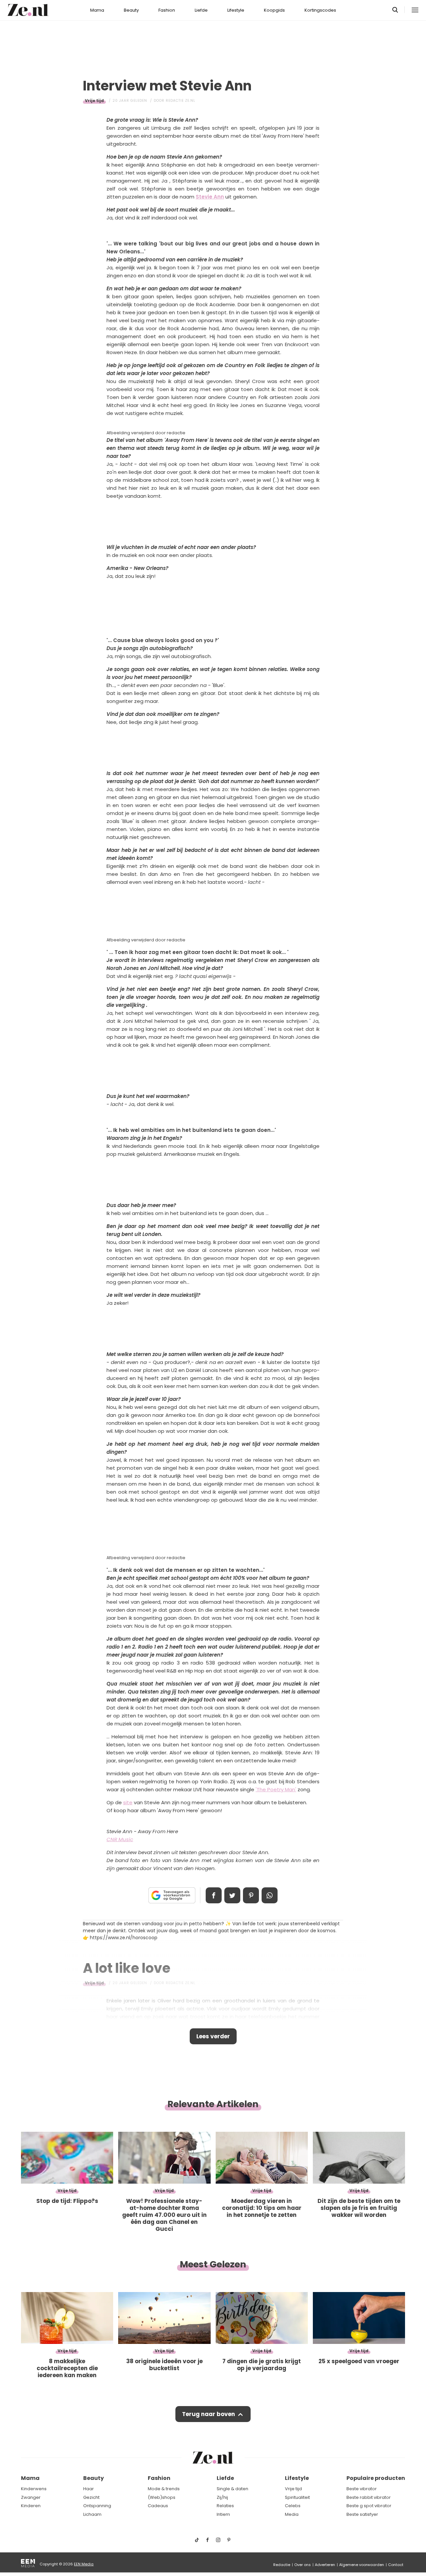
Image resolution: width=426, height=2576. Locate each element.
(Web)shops (162, 2497)
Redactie (282, 2565)
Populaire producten (376, 2478)
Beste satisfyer (362, 2514)
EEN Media (84, 2564)
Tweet (232, 1895)
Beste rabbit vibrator (369, 2497)
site (128, 1802)
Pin (251, 1895)
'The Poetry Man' (276, 1789)
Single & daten (232, 2489)
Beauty (131, 10)
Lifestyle (236, 10)
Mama (97, 10)
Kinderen (31, 2506)
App (270, 1895)
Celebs (293, 2506)
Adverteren (325, 2565)
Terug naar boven (209, 2414)
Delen (214, 1895)
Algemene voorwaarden (362, 2565)
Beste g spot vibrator (369, 2506)
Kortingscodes (320, 10)
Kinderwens (34, 2489)
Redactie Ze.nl (181, 101)
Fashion (167, 10)
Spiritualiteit (297, 2497)
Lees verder (213, 2036)
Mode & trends (164, 2489)
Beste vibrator (362, 2489)
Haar (89, 2489)
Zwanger (31, 2497)
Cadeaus (158, 2506)
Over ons (303, 2565)
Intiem (223, 2514)
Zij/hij (222, 2497)
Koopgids (274, 10)
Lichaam (92, 2514)
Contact (396, 2565)
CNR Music (120, 1839)
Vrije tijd (94, 101)
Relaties (225, 2506)
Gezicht (91, 2497)
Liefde (201, 10)
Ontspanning (97, 2506)
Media (292, 2514)
